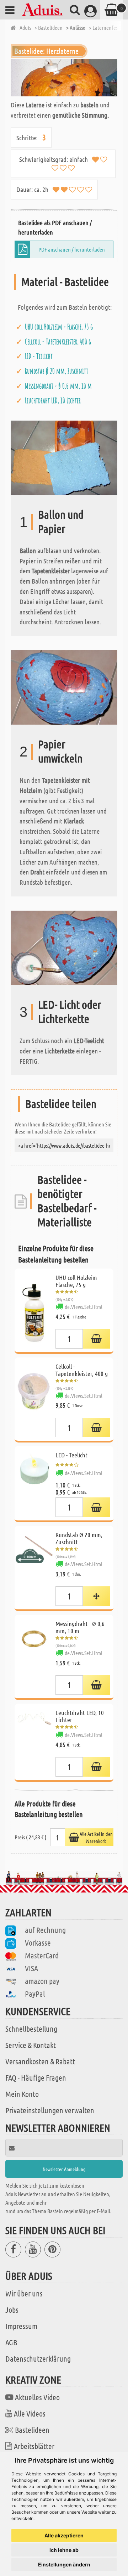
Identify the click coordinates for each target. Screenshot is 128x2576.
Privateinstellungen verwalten (50, 2110)
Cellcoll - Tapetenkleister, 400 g (58, 342)
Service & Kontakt (31, 2045)
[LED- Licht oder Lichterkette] (64, 947)
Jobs (12, 2310)
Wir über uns (24, 2293)
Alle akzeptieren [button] (64, 2535)
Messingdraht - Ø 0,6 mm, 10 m (58, 386)
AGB (11, 2342)
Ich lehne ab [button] (64, 2550)
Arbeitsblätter (34, 2446)
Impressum (21, 2326)
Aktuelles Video (37, 2397)
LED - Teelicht (39, 356)
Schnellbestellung (31, 2029)
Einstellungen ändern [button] (64, 2564)
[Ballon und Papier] (64, 457)
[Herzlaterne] (64, 78)
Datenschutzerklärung (38, 2358)
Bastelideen (32, 2430)
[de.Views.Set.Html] (96, 1339)
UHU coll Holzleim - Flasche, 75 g (59, 327)
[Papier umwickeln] (64, 687)
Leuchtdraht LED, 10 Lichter (53, 400)
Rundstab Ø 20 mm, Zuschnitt (57, 371)
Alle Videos (30, 2413)
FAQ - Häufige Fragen (36, 2077)
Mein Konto (22, 2094)
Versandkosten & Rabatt (40, 2061)
